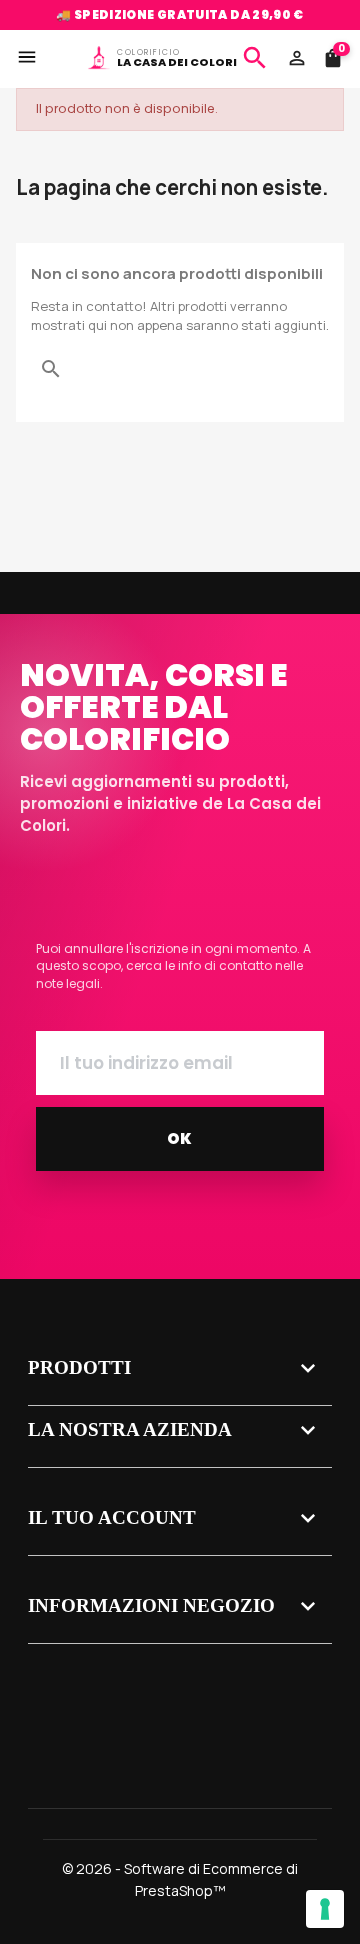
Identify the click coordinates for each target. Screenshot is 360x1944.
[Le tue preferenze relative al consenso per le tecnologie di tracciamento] (325, 1909)
